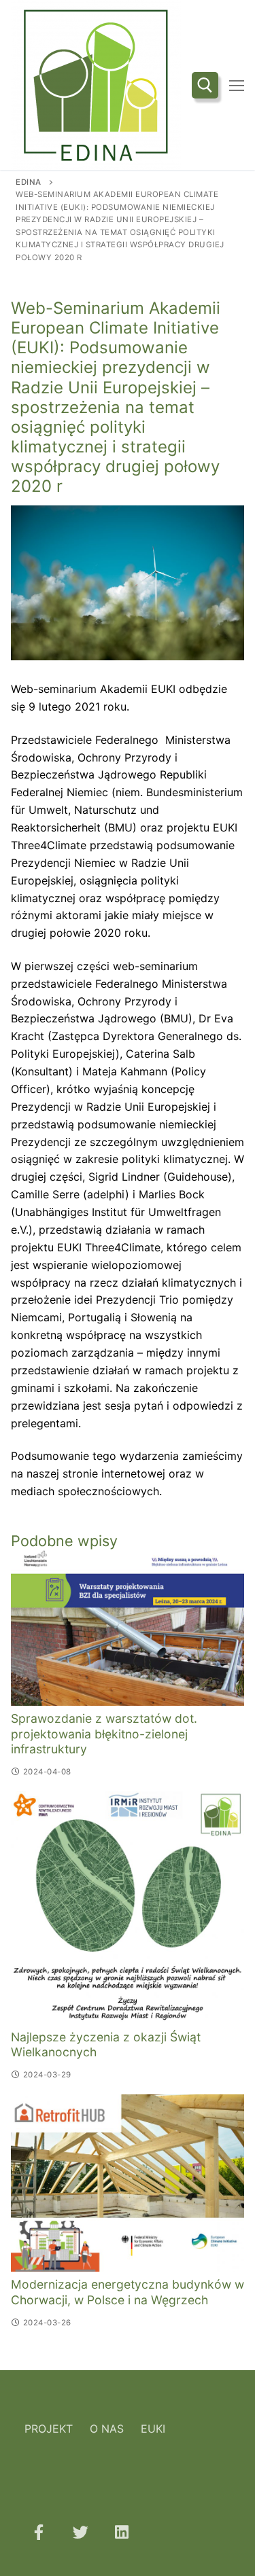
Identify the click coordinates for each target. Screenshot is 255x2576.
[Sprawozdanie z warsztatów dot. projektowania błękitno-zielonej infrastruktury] (128, 1628)
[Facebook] (38, 2532)
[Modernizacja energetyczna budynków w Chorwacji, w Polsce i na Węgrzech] (128, 2183)
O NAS (107, 2429)
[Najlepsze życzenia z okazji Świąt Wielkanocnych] (128, 1908)
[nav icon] (237, 85)
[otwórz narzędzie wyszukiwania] (205, 85)
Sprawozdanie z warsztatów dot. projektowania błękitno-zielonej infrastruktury (104, 1734)
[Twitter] (80, 2532)
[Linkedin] (122, 2532)
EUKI (153, 2429)
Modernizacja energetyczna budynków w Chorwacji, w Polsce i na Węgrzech (128, 2292)
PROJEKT (49, 2429)
